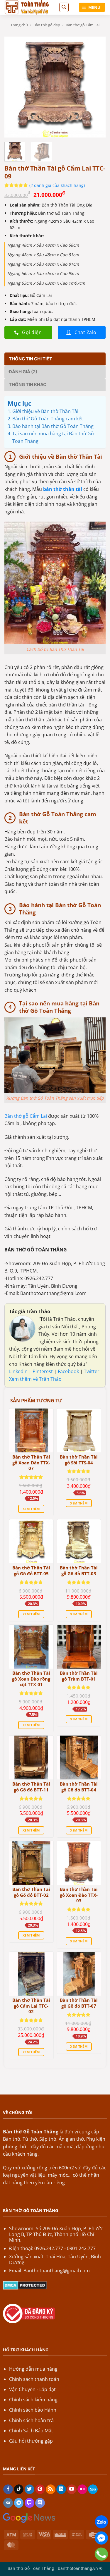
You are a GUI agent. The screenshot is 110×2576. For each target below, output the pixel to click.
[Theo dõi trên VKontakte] (8, 2503)
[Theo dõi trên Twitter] (29, 2489)
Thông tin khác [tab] (28, 385)
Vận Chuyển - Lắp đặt (32, 2389)
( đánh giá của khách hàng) (57, 185)
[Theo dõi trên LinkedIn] (61, 2489)
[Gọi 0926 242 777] (101, 2554)
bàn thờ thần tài (63, 489)
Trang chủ (19, 25)
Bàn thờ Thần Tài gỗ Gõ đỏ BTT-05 (31, 1571)
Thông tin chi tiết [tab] (31, 359)
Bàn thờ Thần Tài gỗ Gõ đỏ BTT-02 (31, 1892)
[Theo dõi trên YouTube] (72, 2489)
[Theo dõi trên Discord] (40, 2503)
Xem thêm (31, 1509)
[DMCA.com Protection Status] (25, 2285)
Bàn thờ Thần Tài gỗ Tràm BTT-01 (79, 1676)
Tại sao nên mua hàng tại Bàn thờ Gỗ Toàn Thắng (53, 437)
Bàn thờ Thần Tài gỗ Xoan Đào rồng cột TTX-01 (31, 1679)
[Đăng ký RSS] (51, 2489)
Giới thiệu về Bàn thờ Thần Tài (45, 411)
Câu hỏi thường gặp (31, 2441)
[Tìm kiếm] (64, 7)
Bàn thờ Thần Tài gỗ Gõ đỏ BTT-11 (31, 1787)
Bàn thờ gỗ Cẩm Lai (83, 25)
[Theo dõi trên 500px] (93, 2489)
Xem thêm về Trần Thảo (35, 1379)
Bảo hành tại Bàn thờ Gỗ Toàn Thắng (53, 426)
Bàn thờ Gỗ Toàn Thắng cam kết (48, 419)
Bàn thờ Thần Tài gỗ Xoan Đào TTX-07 (31, 1463)
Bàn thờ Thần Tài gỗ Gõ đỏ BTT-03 (79, 1571)
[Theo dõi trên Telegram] (19, 2503)
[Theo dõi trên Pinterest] (40, 2489)
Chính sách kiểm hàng (33, 2400)
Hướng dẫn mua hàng (33, 2369)
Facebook (69, 1371)
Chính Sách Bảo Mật (31, 2431)
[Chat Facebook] (101, 2538)
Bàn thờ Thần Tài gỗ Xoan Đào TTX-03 (79, 1895)
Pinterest (43, 1371)
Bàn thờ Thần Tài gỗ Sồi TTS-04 (79, 1460)
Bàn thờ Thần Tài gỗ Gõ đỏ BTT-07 (79, 2003)
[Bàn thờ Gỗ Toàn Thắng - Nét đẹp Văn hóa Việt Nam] (29, 7)
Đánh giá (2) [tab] (23, 372)
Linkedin (18, 1371)
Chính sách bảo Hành (33, 2410)
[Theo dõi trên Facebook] (8, 2489)
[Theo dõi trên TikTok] (19, 2489)
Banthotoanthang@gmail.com (57, 2271)
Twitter (92, 1371)
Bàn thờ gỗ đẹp (47, 25)
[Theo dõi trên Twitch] (29, 2503)
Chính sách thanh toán (34, 2379)
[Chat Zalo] (101, 2522)
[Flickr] (82, 2489)
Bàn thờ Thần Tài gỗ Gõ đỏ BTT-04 (79, 1787)
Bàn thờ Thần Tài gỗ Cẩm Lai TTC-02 (31, 2006)
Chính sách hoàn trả (31, 2420)
